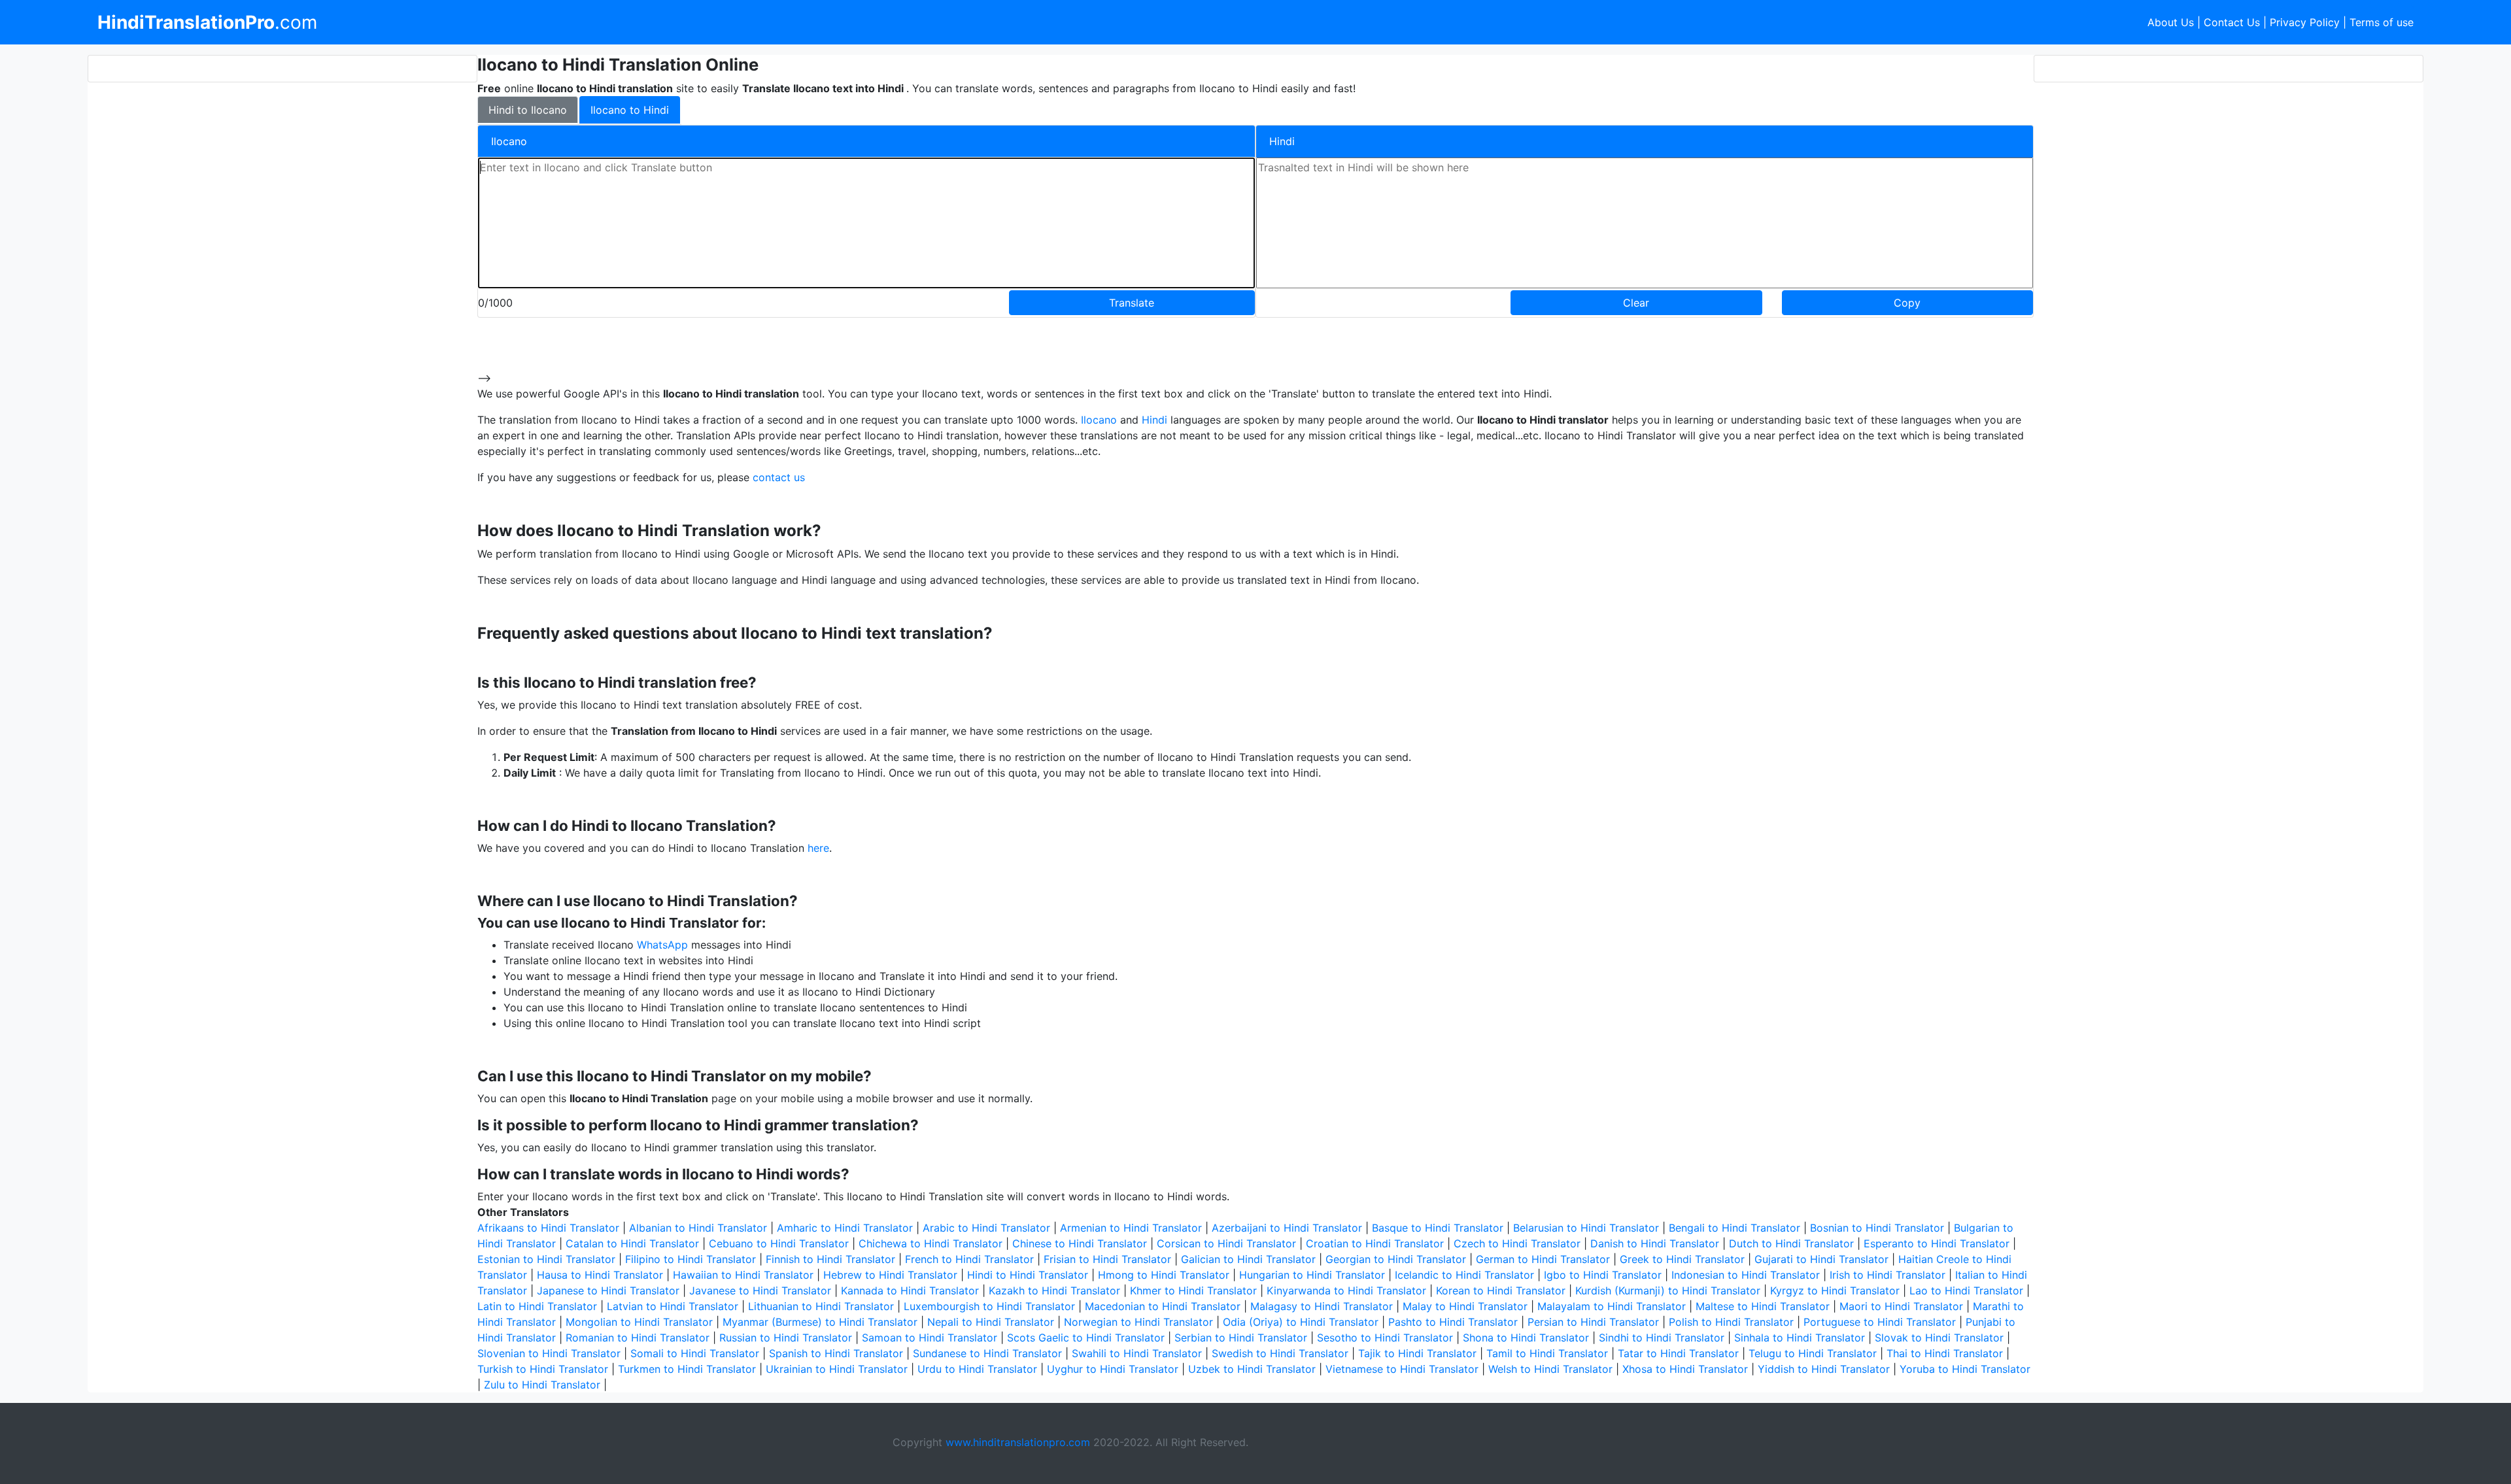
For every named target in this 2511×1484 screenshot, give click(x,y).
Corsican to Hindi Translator (1226, 1243)
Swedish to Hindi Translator (1280, 1353)
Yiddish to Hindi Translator (1824, 1369)
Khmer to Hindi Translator (1193, 1290)
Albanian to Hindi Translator (698, 1228)
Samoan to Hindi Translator (930, 1338)
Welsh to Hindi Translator (1550, 1369)
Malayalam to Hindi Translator (1612, 1306)
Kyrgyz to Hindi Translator (1835, 1290)
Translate (1132, 303)
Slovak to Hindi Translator (1939, 1338)
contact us (779, 477)
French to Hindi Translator (969, 1259)
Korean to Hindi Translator (1501, 1290)
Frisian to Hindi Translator (1107, 1259)
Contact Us (2232, 22)
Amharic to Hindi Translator (845, 1228)
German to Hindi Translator (1543, 1259)
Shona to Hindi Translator (1526, 1338)
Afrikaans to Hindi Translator (548, 1228)
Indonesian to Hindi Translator (1746, 1275)
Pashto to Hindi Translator (1453, 1322)
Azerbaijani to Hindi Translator (1287, 1228)
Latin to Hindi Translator (537, 1306)
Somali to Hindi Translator (695, 1353)
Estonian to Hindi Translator (546, 1259)
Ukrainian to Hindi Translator (837, 1369)
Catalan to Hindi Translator (632, 1243)
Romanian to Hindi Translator (638, 1338)
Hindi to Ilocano (528, 110)
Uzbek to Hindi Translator (1252, 1369)
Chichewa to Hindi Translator (931, 1243)
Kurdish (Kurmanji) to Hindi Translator (1668, 1290)
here (818, 848)
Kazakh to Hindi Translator (1054, 1290)
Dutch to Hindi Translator (1791, 1243)
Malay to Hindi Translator (1465, 1306)
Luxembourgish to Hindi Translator (989, 1306)
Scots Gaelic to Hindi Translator (1086, 1338)
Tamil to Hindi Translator (1547, 1353)
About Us (2171, 22)
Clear (1636, 303)
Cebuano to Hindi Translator (779, 1243)
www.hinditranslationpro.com (1018, 1442)
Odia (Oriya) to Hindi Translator (1301, 1322)
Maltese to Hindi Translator (1763, 1306)
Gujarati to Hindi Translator (1821, 1259)
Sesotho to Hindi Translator (1385, 1338)
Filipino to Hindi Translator (691, 1259)
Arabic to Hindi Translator (986, 1228)
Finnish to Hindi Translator (830, 1259)
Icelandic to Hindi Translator (1464, 1275)
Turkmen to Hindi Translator (687, 1369)
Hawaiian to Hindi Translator (743, 1275)
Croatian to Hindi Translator (1375, 1243)
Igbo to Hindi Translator (1603, 1275)
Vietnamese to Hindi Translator (1402, 1369)
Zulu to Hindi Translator (542, 1385)
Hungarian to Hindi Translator (1312, 1275)
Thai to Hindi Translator (1945, 1353)
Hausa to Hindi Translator (600, 1275)
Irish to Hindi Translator (1888, 1275)
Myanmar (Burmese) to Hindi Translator (820, 1322)
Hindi (1154, 420)
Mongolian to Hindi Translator (639, 1322)
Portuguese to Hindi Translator (1880, 1322)
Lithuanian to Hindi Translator (821, 1306)
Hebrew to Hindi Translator (890, 1275)
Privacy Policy (2305, 22)
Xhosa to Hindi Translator (1685, 1369)
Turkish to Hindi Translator (543, 1369)
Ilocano (1099, 420)
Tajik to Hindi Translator (1417, 1353)
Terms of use (2382, 22)
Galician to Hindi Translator (1248, 1259)
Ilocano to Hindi (630, 110)
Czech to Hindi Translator (1517, 1243)
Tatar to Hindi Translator (1678, 1353)
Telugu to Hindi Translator (1813, 1353)
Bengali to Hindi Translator (1734, 1228)
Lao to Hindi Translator (1966, 1290)
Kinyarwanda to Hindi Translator (1346, 1290)
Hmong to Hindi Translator (1164, 1275)
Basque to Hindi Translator (1438, 1228)
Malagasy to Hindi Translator (1322, 1306)
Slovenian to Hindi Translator (549, 1353)
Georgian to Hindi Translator (1396, 1259)
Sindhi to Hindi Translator (1662, 1338)
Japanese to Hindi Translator (608, 1290)
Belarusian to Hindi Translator (1586, 1228)
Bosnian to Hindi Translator (1877, 1228)
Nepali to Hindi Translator (991, 1322)
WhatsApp (662, 945)
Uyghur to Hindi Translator (1113, 1369)
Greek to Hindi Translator (1682, 1259)
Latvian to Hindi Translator (673, 1306)
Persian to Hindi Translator (1593, 1322)
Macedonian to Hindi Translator (1163, 1306)
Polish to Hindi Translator (1731, 1322)
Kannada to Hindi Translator (910, 1290)
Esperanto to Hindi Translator (1937, 1243)
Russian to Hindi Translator (786, 1338)
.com (207, 22)
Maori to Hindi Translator (1901, 1306)
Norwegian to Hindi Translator (1138, 1322)
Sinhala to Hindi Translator (1800, 1338)
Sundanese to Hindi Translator (987, 1353)
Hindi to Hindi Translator (1028, 1275)
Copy (1907, 303)
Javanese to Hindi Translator (760, 1290)
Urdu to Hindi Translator (977, 1369)
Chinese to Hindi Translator (1080, 1243)
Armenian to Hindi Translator (1131, 1228)
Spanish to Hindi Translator (836, 1353)
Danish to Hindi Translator (1655, 1243)
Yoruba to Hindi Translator (1965, 1369)
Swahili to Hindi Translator (1137, 1353)
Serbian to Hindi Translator (1241, 1338)
